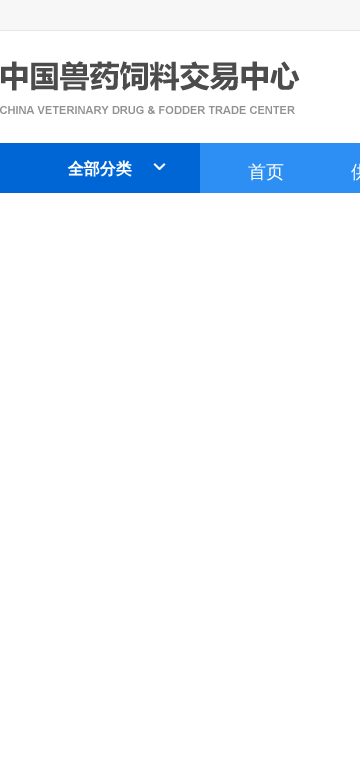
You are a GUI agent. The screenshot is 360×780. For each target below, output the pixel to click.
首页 (266, 170)
